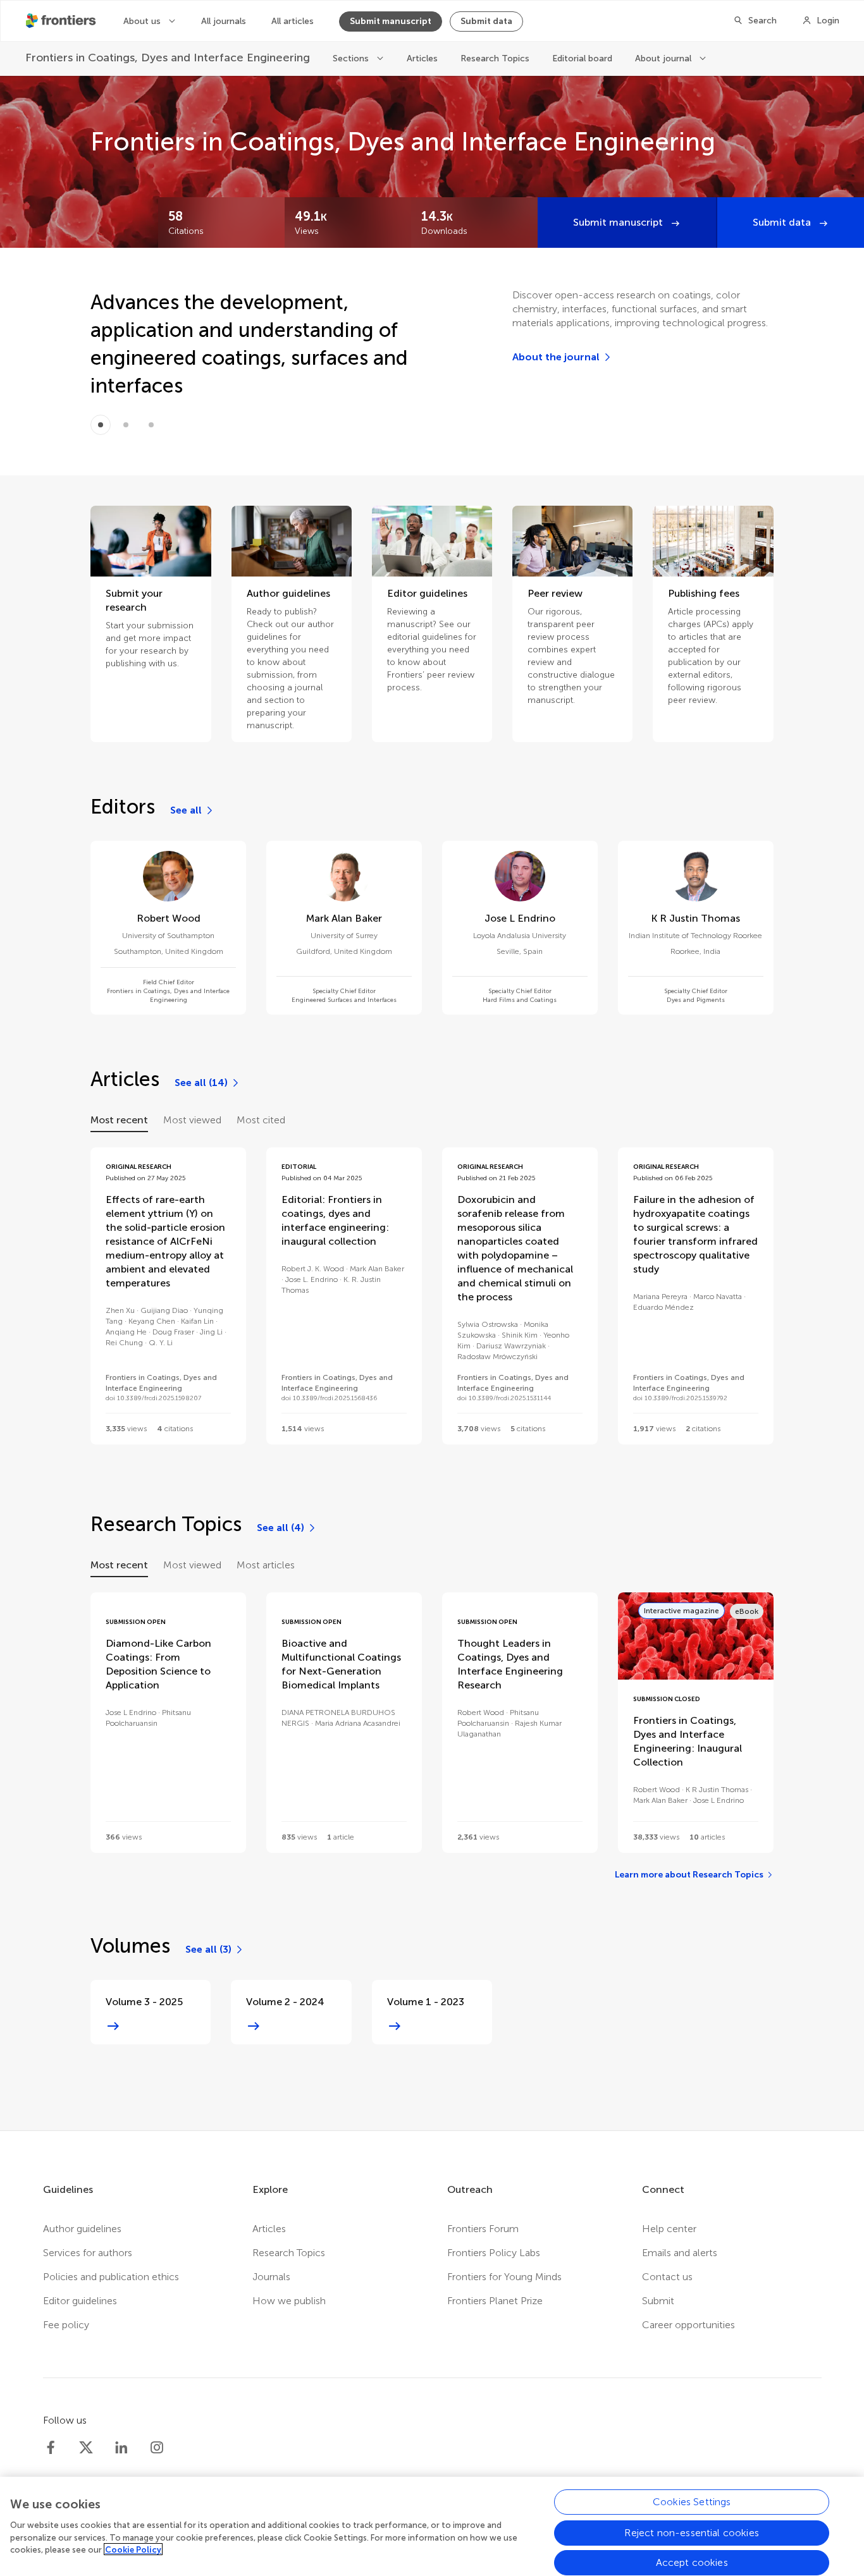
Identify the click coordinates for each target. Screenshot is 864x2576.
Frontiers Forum (483, 2229)
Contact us (667, 2277)
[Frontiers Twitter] (86, 2448)
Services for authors (88, 2253)
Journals (271, 2277)
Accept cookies (692, 2562)
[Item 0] (101, 425)
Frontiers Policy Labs (494, 2253)
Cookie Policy (133, 2549)
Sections (352, 58)
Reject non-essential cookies (691, 2532)
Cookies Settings (692, 2502)
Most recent (119, 1120)
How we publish (289, 2301)
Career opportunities (688, 2325)
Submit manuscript (391, 21)
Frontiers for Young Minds (504, 2277)
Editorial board (582, 58)
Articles (422, 58)
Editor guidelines (80, 2301)
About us (143, 21)
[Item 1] (126, 425)
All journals (224, 21)
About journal (664, 58)
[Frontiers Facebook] (51, 2448)
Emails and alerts (680, 2253)
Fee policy (66, 2325)
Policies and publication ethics (111, 2277)
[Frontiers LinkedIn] (121, 2448)
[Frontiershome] (62, 21)
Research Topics (495, 58)
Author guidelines (82, 2229)
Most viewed (192, 1120)
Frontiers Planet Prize (495, 2301)
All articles (293, 21)
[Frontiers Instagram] (157, 2448)
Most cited (261, 1120)
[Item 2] (151, 425)
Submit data (486, 21)
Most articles (266, 1565)
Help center (669, 2229)
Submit (658, 2301)
